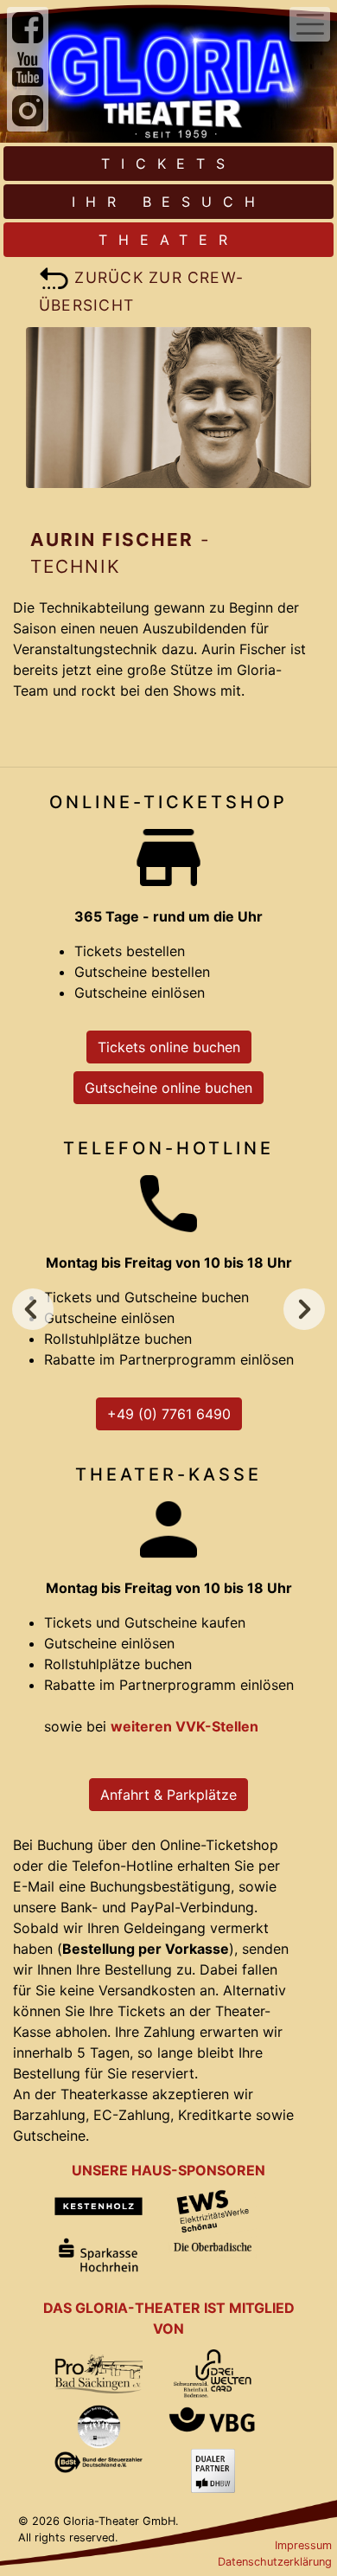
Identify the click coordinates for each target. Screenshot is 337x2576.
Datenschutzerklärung (275, 2562)
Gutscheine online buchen (168, 1088)
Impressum (303, 2545)
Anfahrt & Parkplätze (168, 1795)
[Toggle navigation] (310, 24)
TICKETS (168, 164)
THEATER (168, 240)
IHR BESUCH (169, 202)
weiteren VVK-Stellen (184, 1726)
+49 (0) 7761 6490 (169, 1414)
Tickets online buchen (169, 1047)
